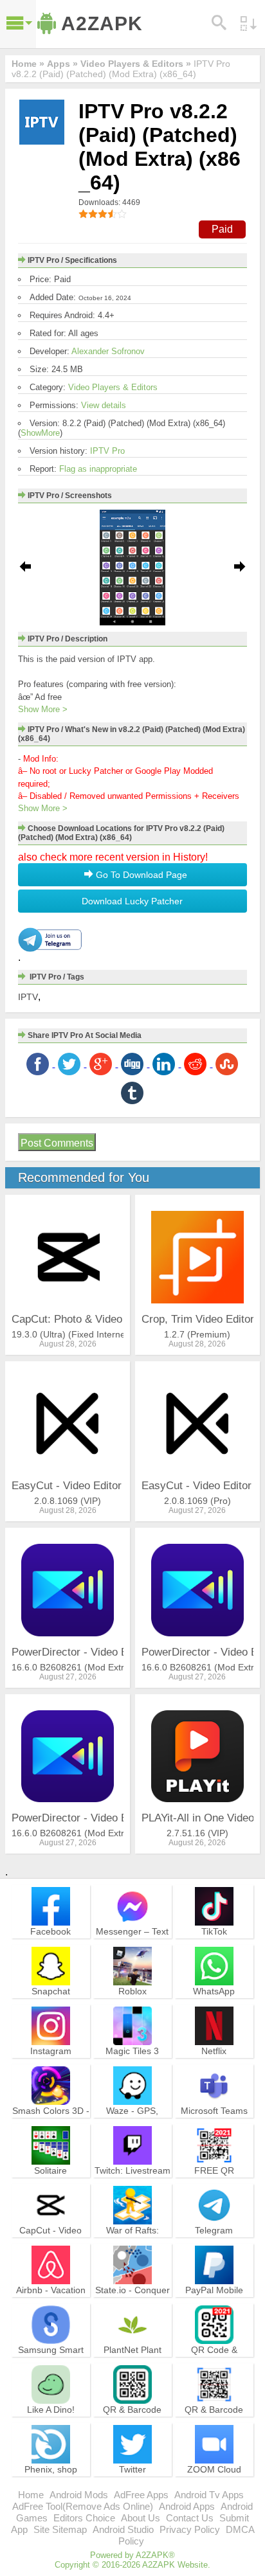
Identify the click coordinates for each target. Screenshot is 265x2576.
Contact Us (190, 2518)
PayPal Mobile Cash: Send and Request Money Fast (214, 2307)
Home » (28, 64)
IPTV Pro (107, 451)
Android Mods (79, 2495)
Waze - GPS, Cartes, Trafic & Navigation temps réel (132, 2128)
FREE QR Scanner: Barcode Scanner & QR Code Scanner (214, 2188)
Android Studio (123, 2529)
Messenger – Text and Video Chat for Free (132, 1943)
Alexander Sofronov (108, 351)
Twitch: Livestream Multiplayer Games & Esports (132, 2182)
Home (31, 2495)
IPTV (28, 997)
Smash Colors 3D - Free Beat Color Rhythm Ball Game (51, 2122)
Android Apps (187, 2506)
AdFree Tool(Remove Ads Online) (83, 2506)
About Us (141, 2518)
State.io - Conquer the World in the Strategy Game (132, 2302)
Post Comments (57, 1143)
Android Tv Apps (209, 2495)
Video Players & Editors (113, 387)
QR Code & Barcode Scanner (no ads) (214, 2361)
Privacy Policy (190, 2529)
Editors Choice (84, 2518)
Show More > (43, 709)
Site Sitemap (60, 2529)
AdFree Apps (141, 2495)
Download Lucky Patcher (132, 901)
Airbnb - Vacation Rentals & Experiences (51, 2302)
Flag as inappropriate (98, 469)
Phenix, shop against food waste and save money (50, 2481)
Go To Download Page (140, 875)
